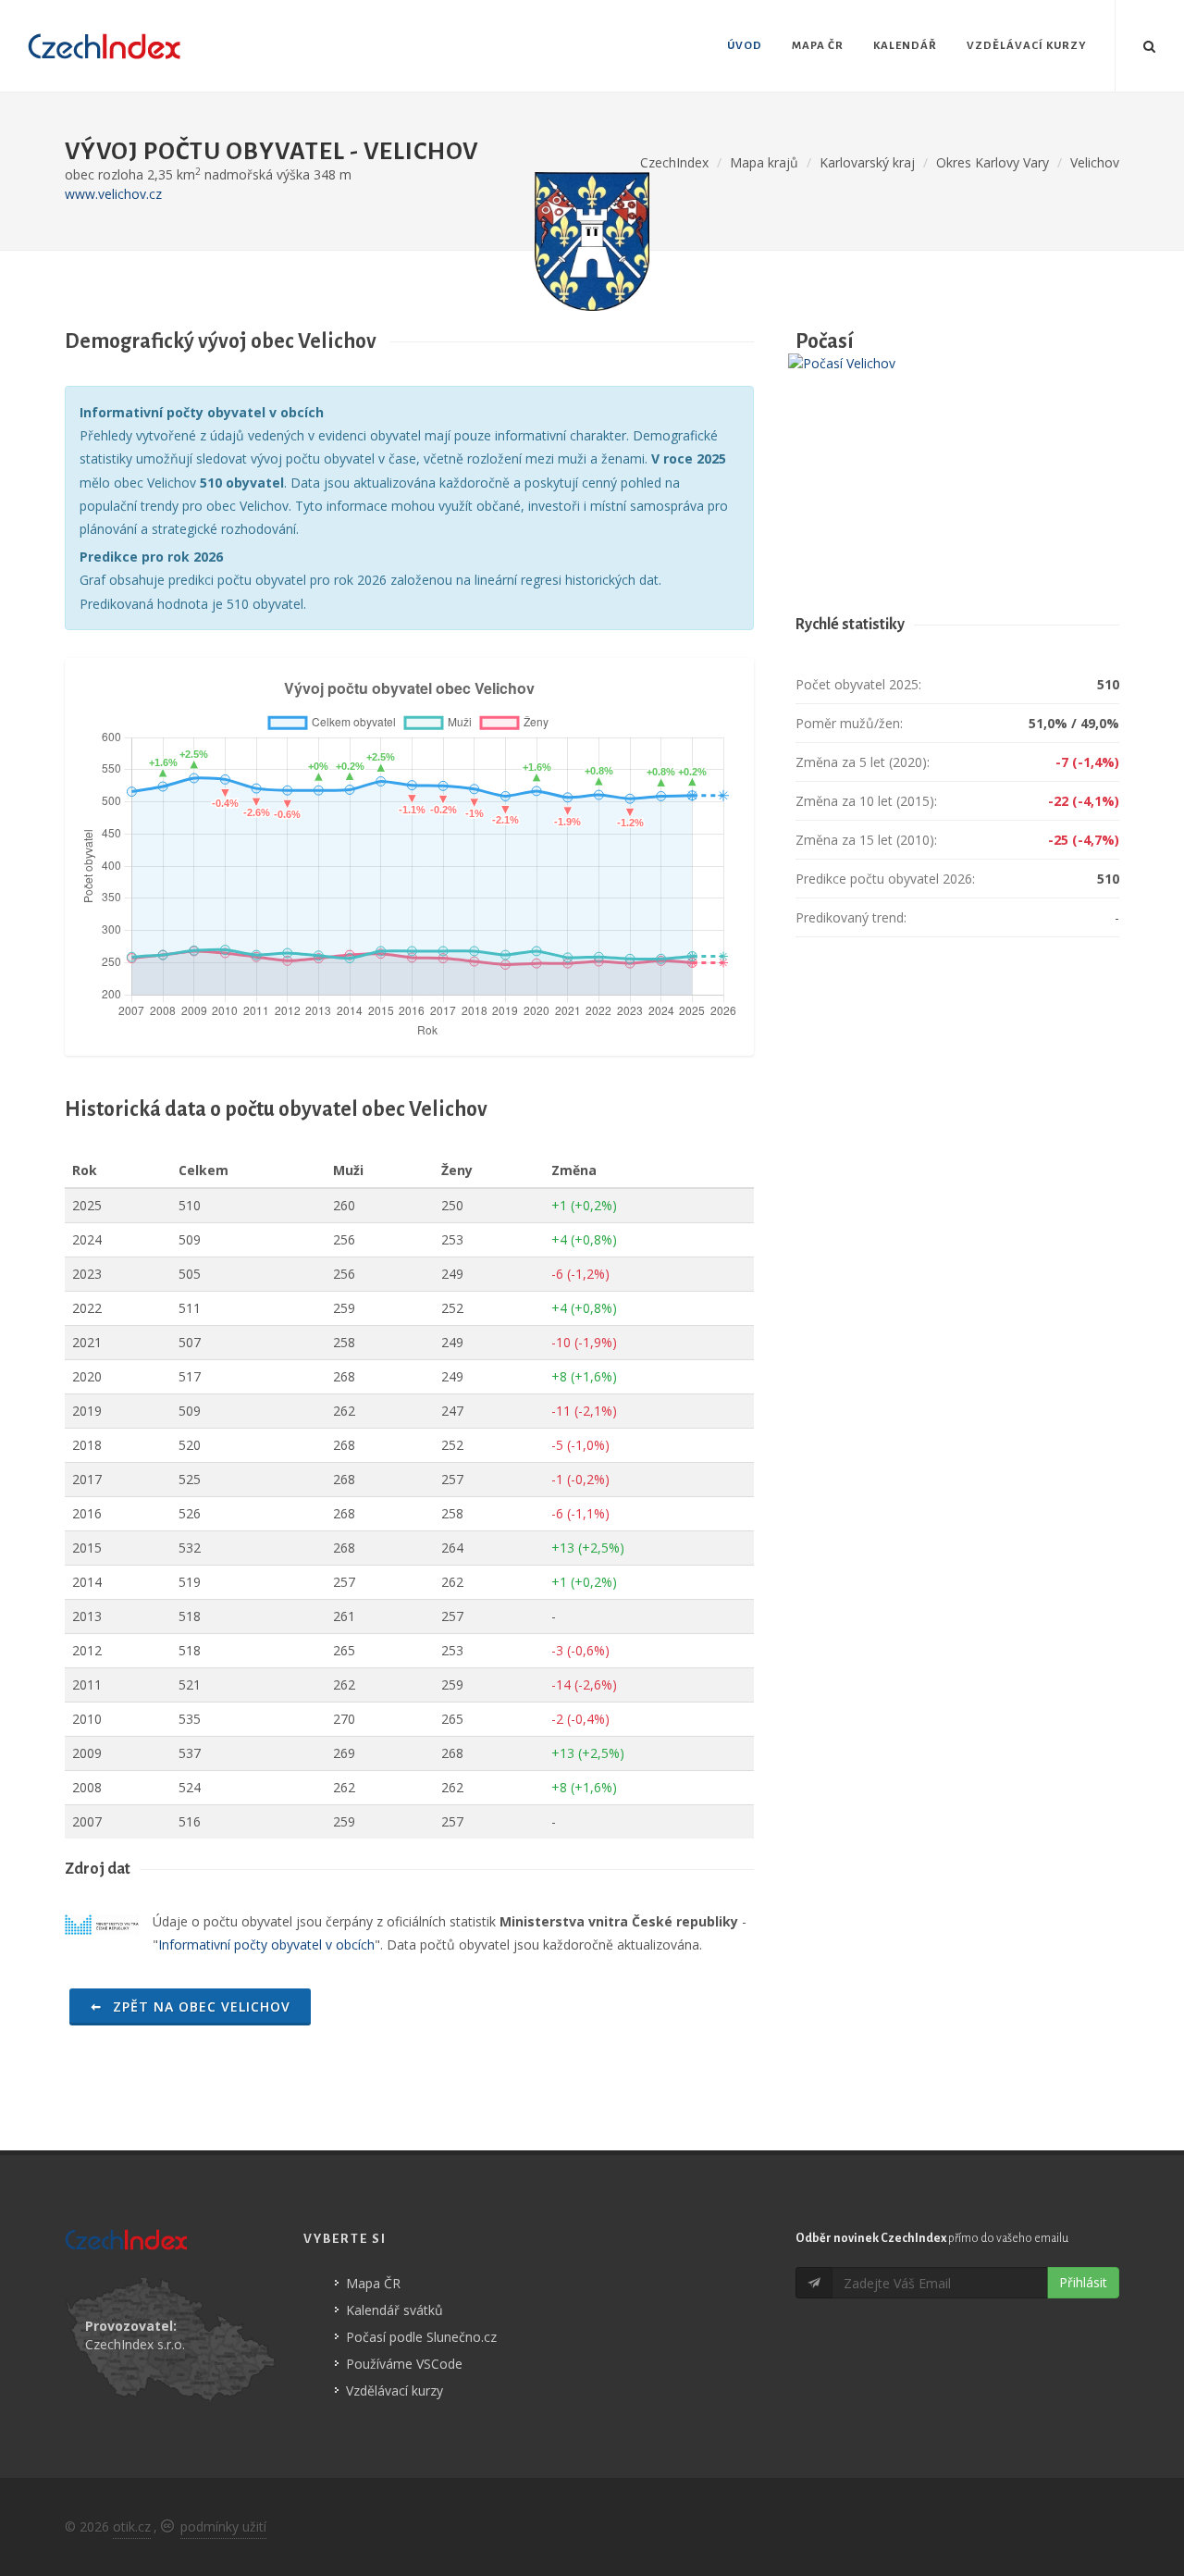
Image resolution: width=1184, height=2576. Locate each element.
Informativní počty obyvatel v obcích (266, 1944)
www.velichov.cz (113, 194)
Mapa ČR (373, 2283)
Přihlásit (1083, 2282)
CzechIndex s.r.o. (135, 2344)
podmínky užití (223, 2526)
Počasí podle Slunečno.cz (421, 2337)
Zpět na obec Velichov (199, 2006)
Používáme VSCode (404, 2364)
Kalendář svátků (395, 2310)
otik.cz (132, 2526)
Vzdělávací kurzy (395, 2390)
